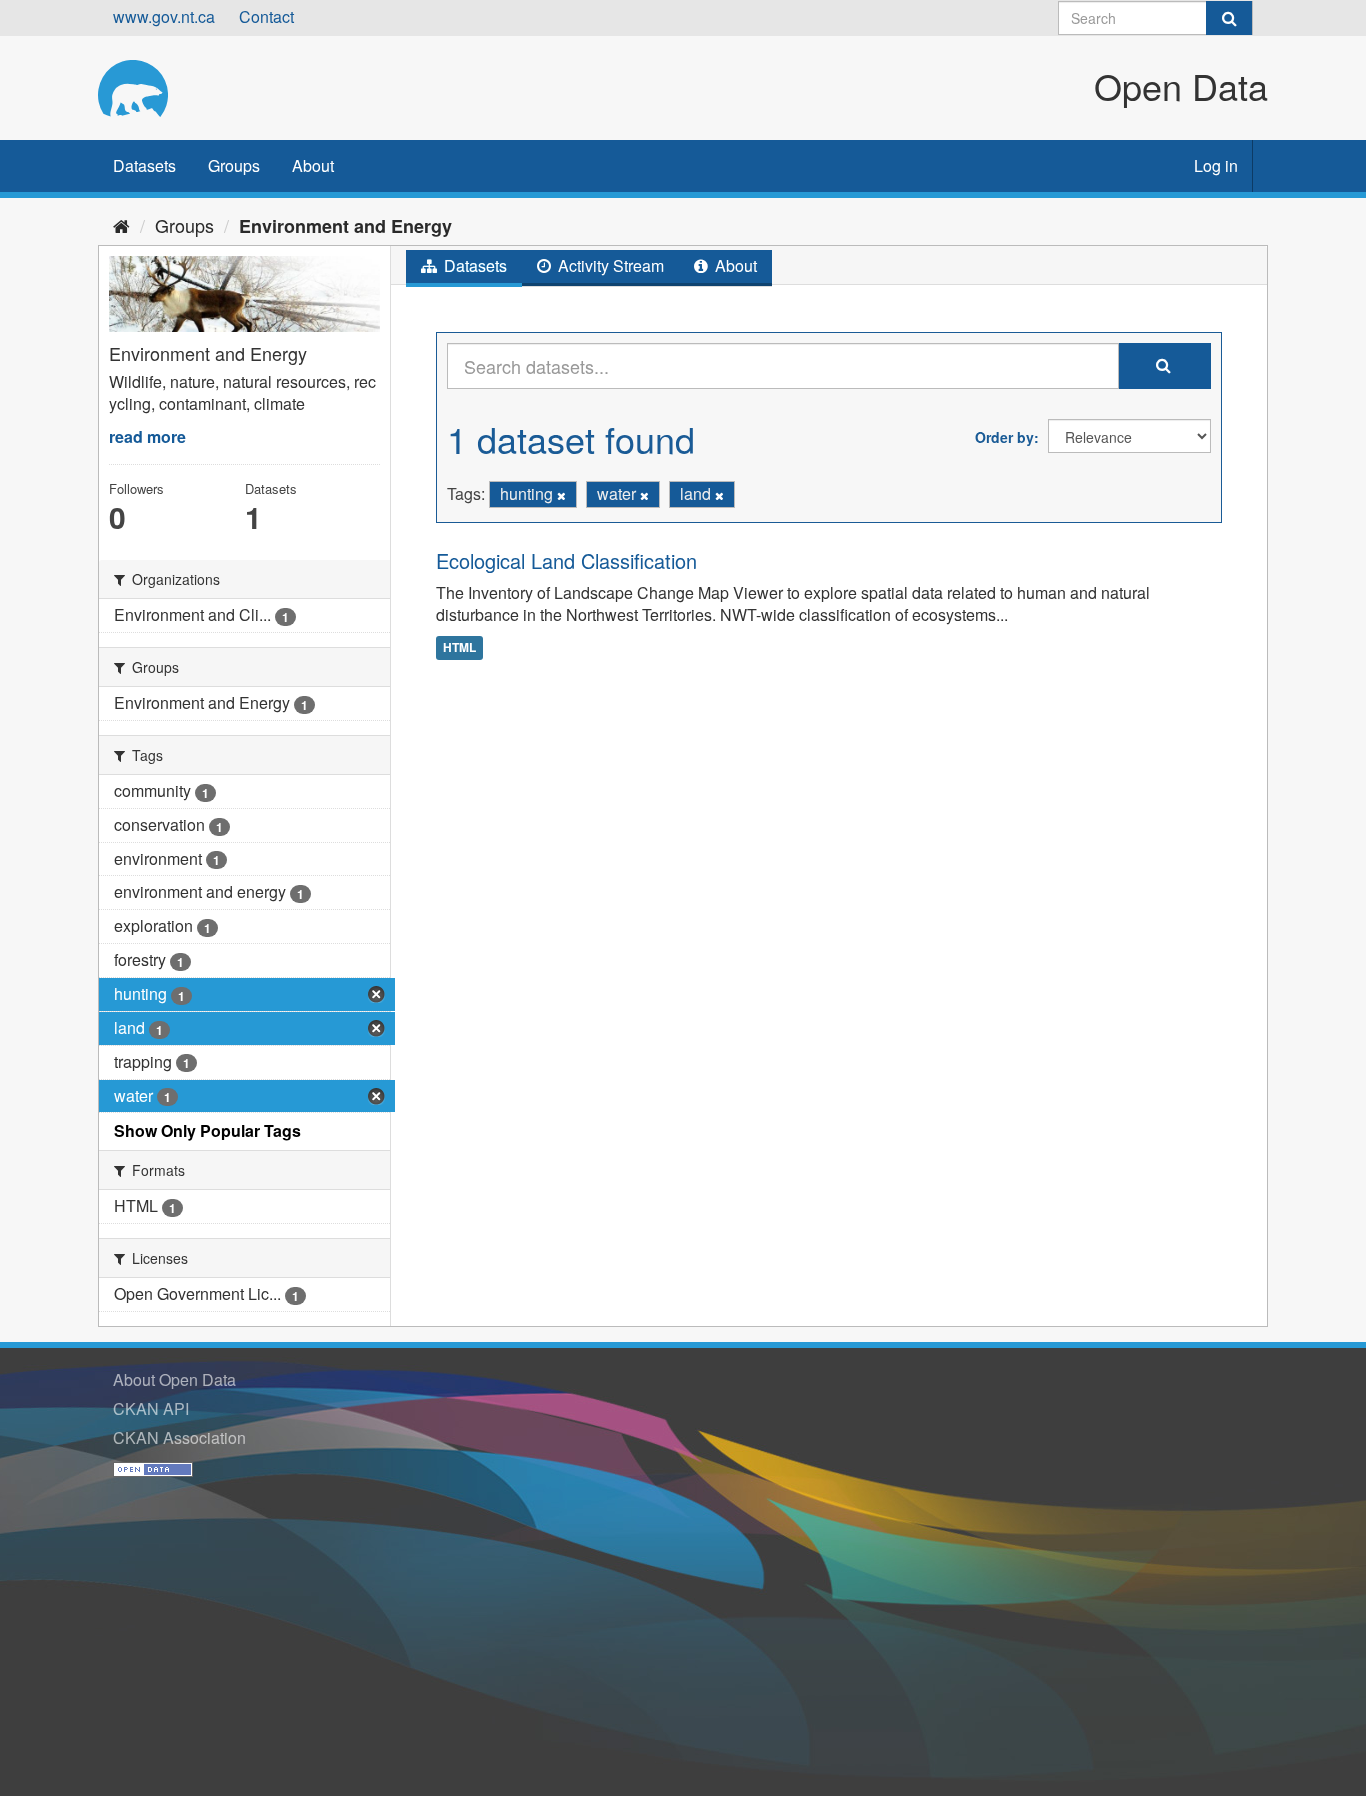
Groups (234, 165)
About (313, 165)
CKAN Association (179, 1437)
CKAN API (151, 1408)
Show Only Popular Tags (207, 1130)
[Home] (121, 225)
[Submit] (1229, 18)
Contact (266, 16)
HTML (459, 647)
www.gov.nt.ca (164, 16)
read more (147, 436)
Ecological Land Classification (566, 560)
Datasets (144, 165)
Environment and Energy (345, 226)
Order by (1004, 437)
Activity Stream (609, 265)
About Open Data (174, 1379)
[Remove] (561, 495)
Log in (1216, 165)
